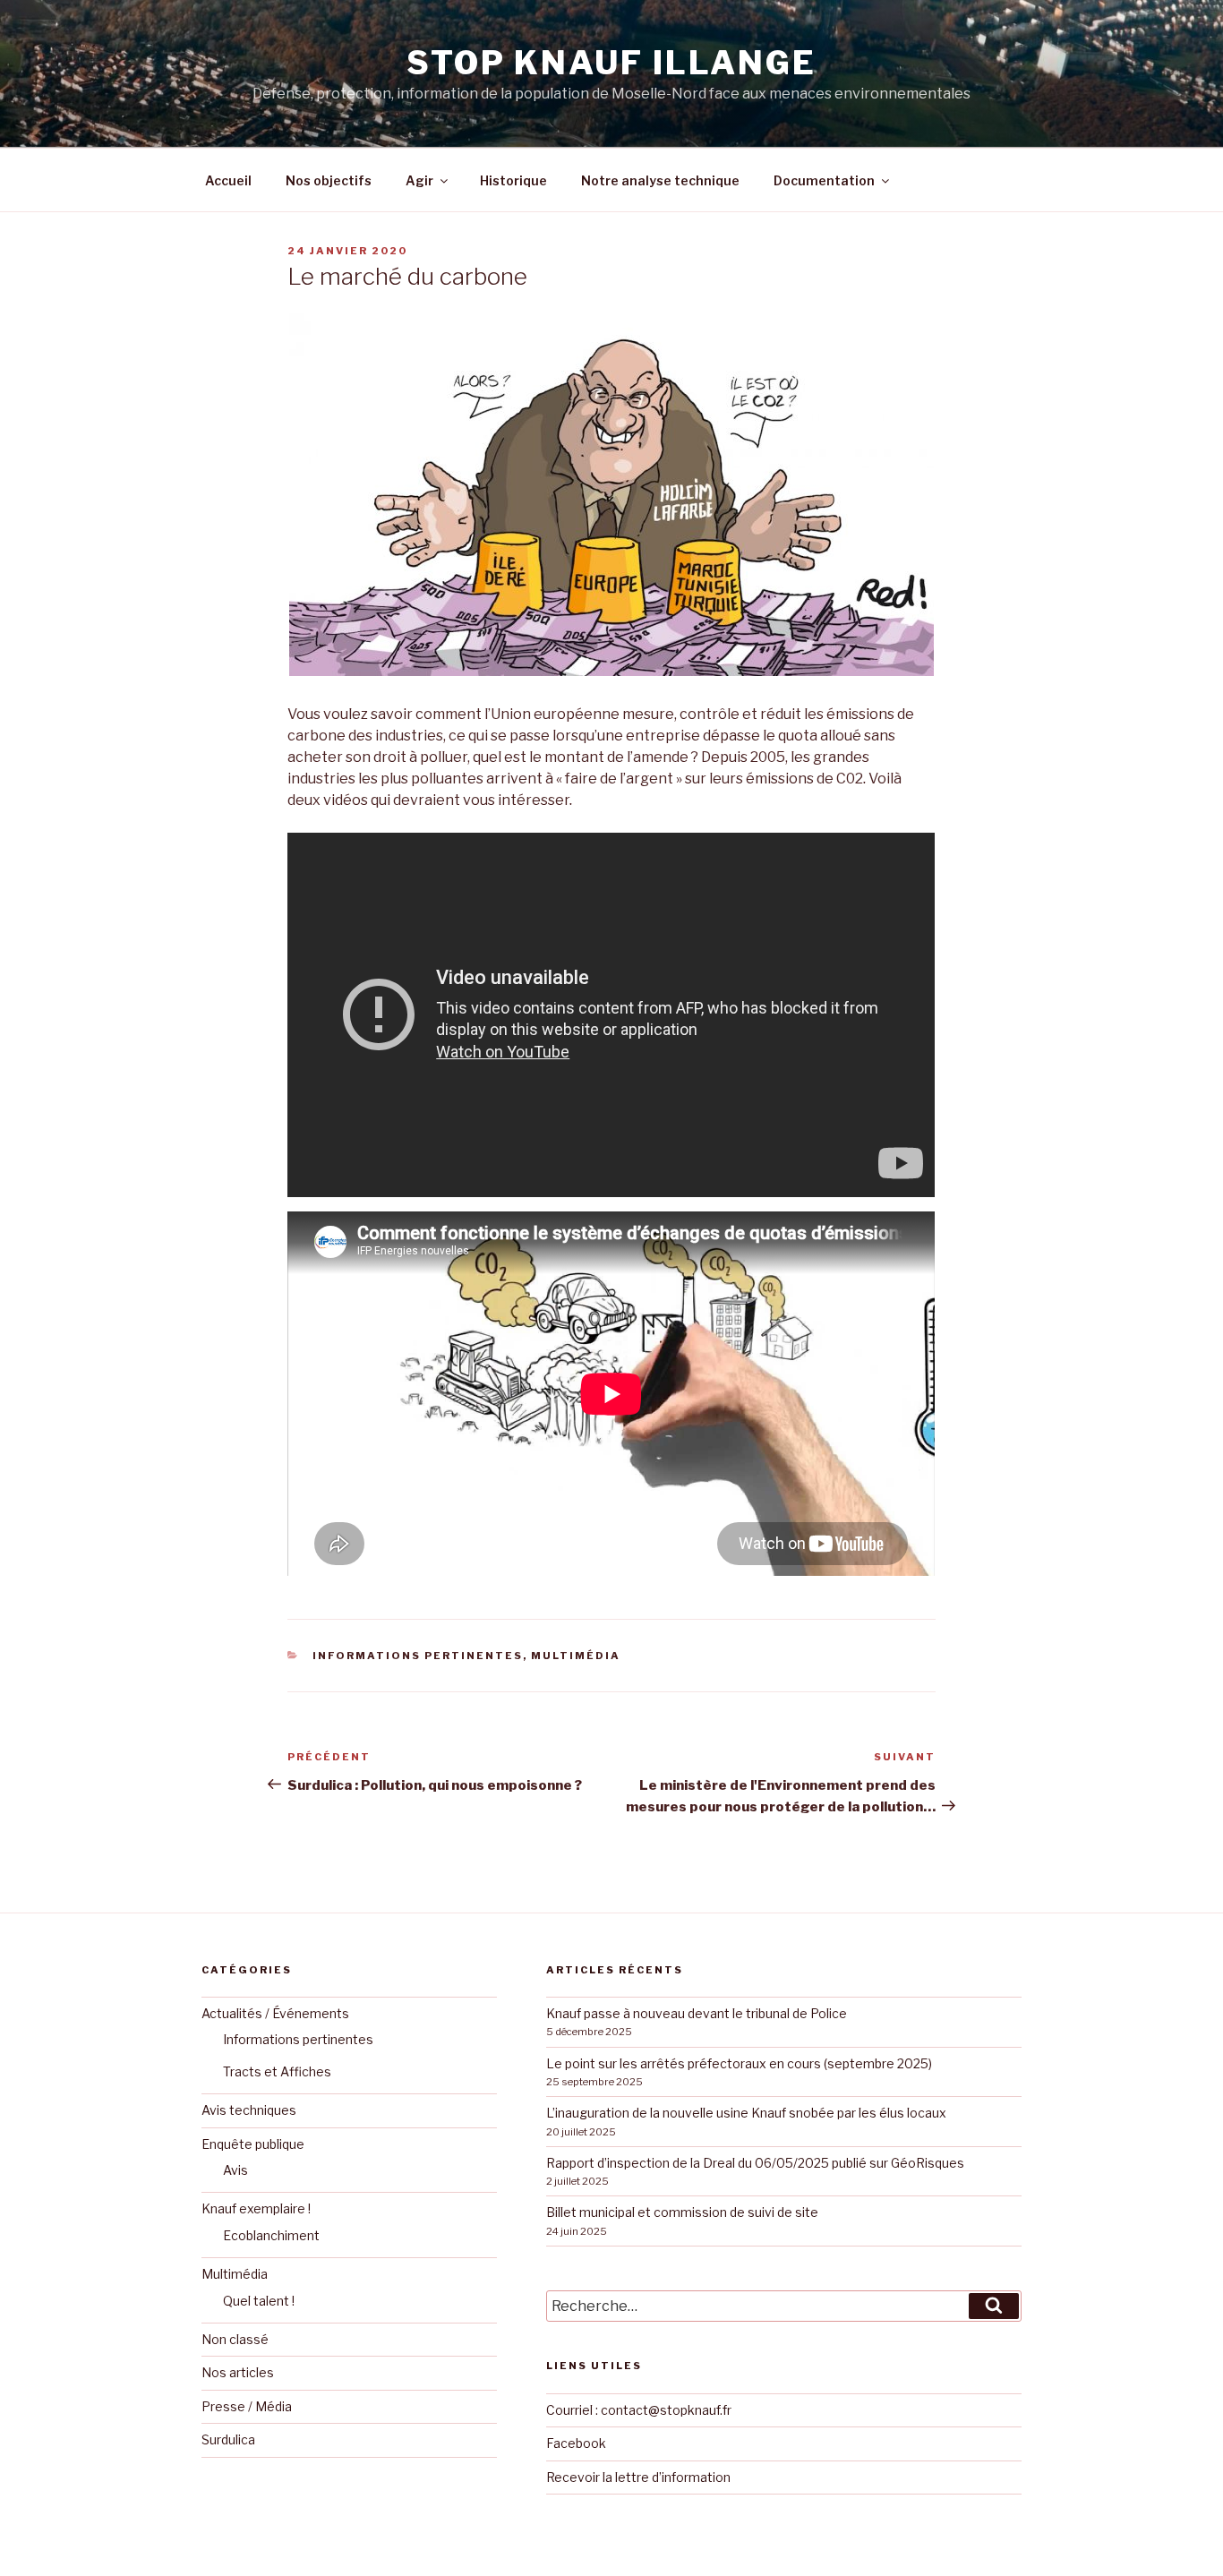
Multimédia (576, 1656)
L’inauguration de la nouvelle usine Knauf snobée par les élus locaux (746, 2113)
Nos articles (238, 2372)
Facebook (576, 2443)
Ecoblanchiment (271, 2235)
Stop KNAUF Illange (611, 63)
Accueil (228, 180)
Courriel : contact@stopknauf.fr (639, 2410)
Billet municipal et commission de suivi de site (682, 2212)
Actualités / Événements (275, 2013)
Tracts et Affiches (277, 2071)
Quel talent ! (259, 2301)
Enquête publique (253, 2144)
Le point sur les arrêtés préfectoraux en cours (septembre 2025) (739, 2063)
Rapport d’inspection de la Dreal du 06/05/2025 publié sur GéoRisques (755, 2163)
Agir (419, 180)
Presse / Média (247, 2406)
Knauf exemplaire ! (256, 2208)
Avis (235, 2170)
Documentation (824, 180)
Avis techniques (249, 2110)
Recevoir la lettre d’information (638, 2477)
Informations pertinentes (418, 1656)
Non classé (235, 2339)
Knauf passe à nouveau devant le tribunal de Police (697, 2013)
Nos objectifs (329, 180)
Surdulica (228, 2439)
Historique (513, 180)
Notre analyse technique (660, 180)
